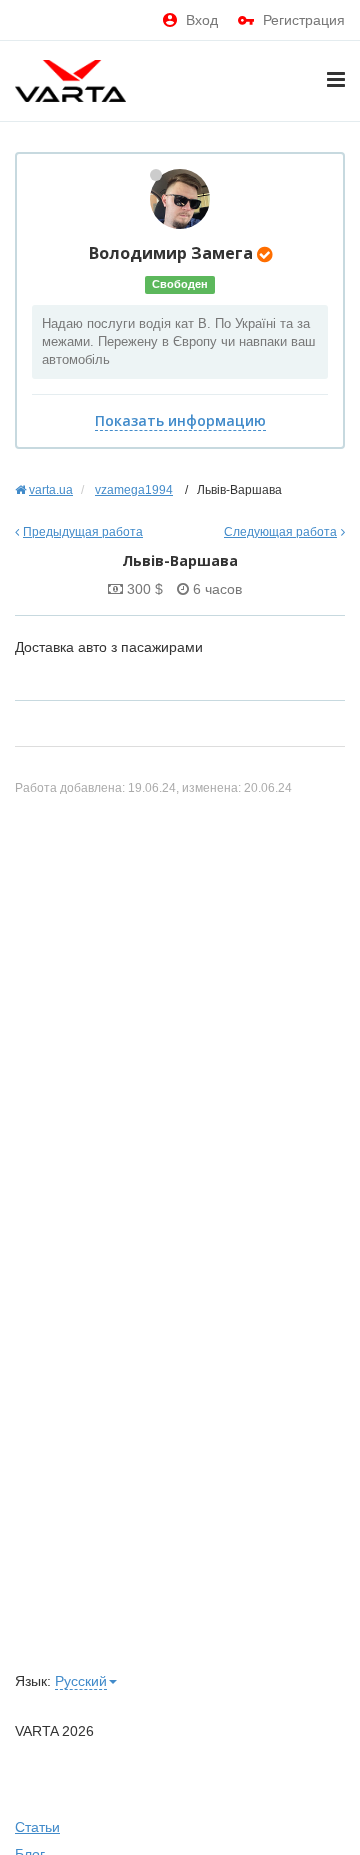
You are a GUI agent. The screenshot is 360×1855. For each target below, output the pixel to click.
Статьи (37, 1827)
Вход (202, 20)
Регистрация (304, 20)
